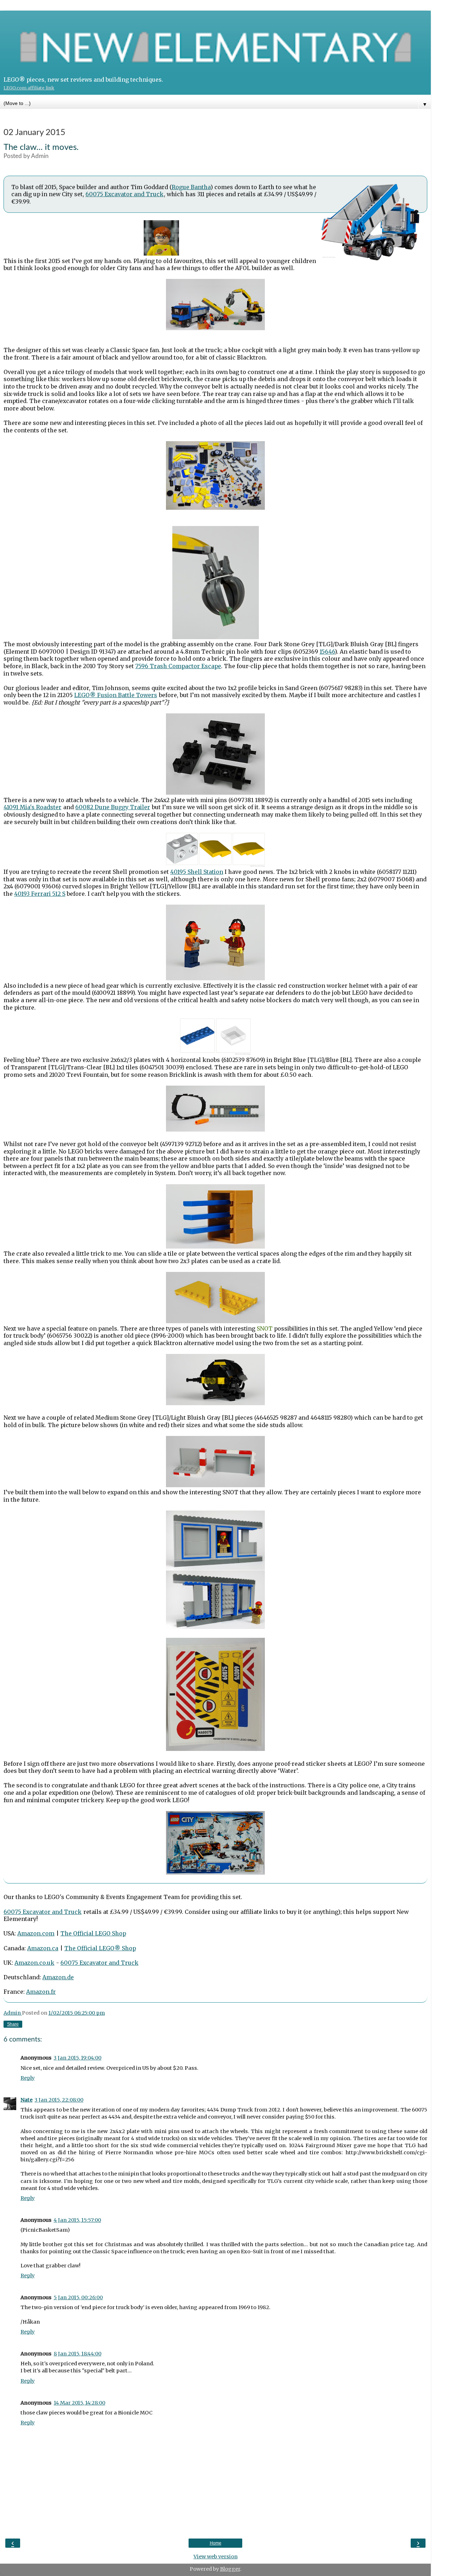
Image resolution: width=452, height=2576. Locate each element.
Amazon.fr (41, 1992)
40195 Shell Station (197, 872)
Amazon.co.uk (34, 1963)
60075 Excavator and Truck (124, 194)
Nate (26, 2100)
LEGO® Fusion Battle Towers (116, 695)
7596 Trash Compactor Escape (178, 666)
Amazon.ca (43, 1948)
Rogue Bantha (191, 187)
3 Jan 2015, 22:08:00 (59, 2100)
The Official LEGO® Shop (100, 1948)
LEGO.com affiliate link (29, 88)
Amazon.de (58, 1977)
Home (216, 2543)
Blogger (230, 2569)
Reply (28, 2078)
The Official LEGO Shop (93, 1933)
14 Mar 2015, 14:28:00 (79, 2403)
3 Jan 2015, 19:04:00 (78, 2058)
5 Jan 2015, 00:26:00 (78, 2297)
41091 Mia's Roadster (32, 807)
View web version (216, 2557)
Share (13, 2024)
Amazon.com (36, 1933)
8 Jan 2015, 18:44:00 (78, 2354)
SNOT (265, 1328)
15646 (327, 652)
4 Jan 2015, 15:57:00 (77, 2220)
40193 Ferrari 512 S (40, 894)
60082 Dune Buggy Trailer (113, 807)
